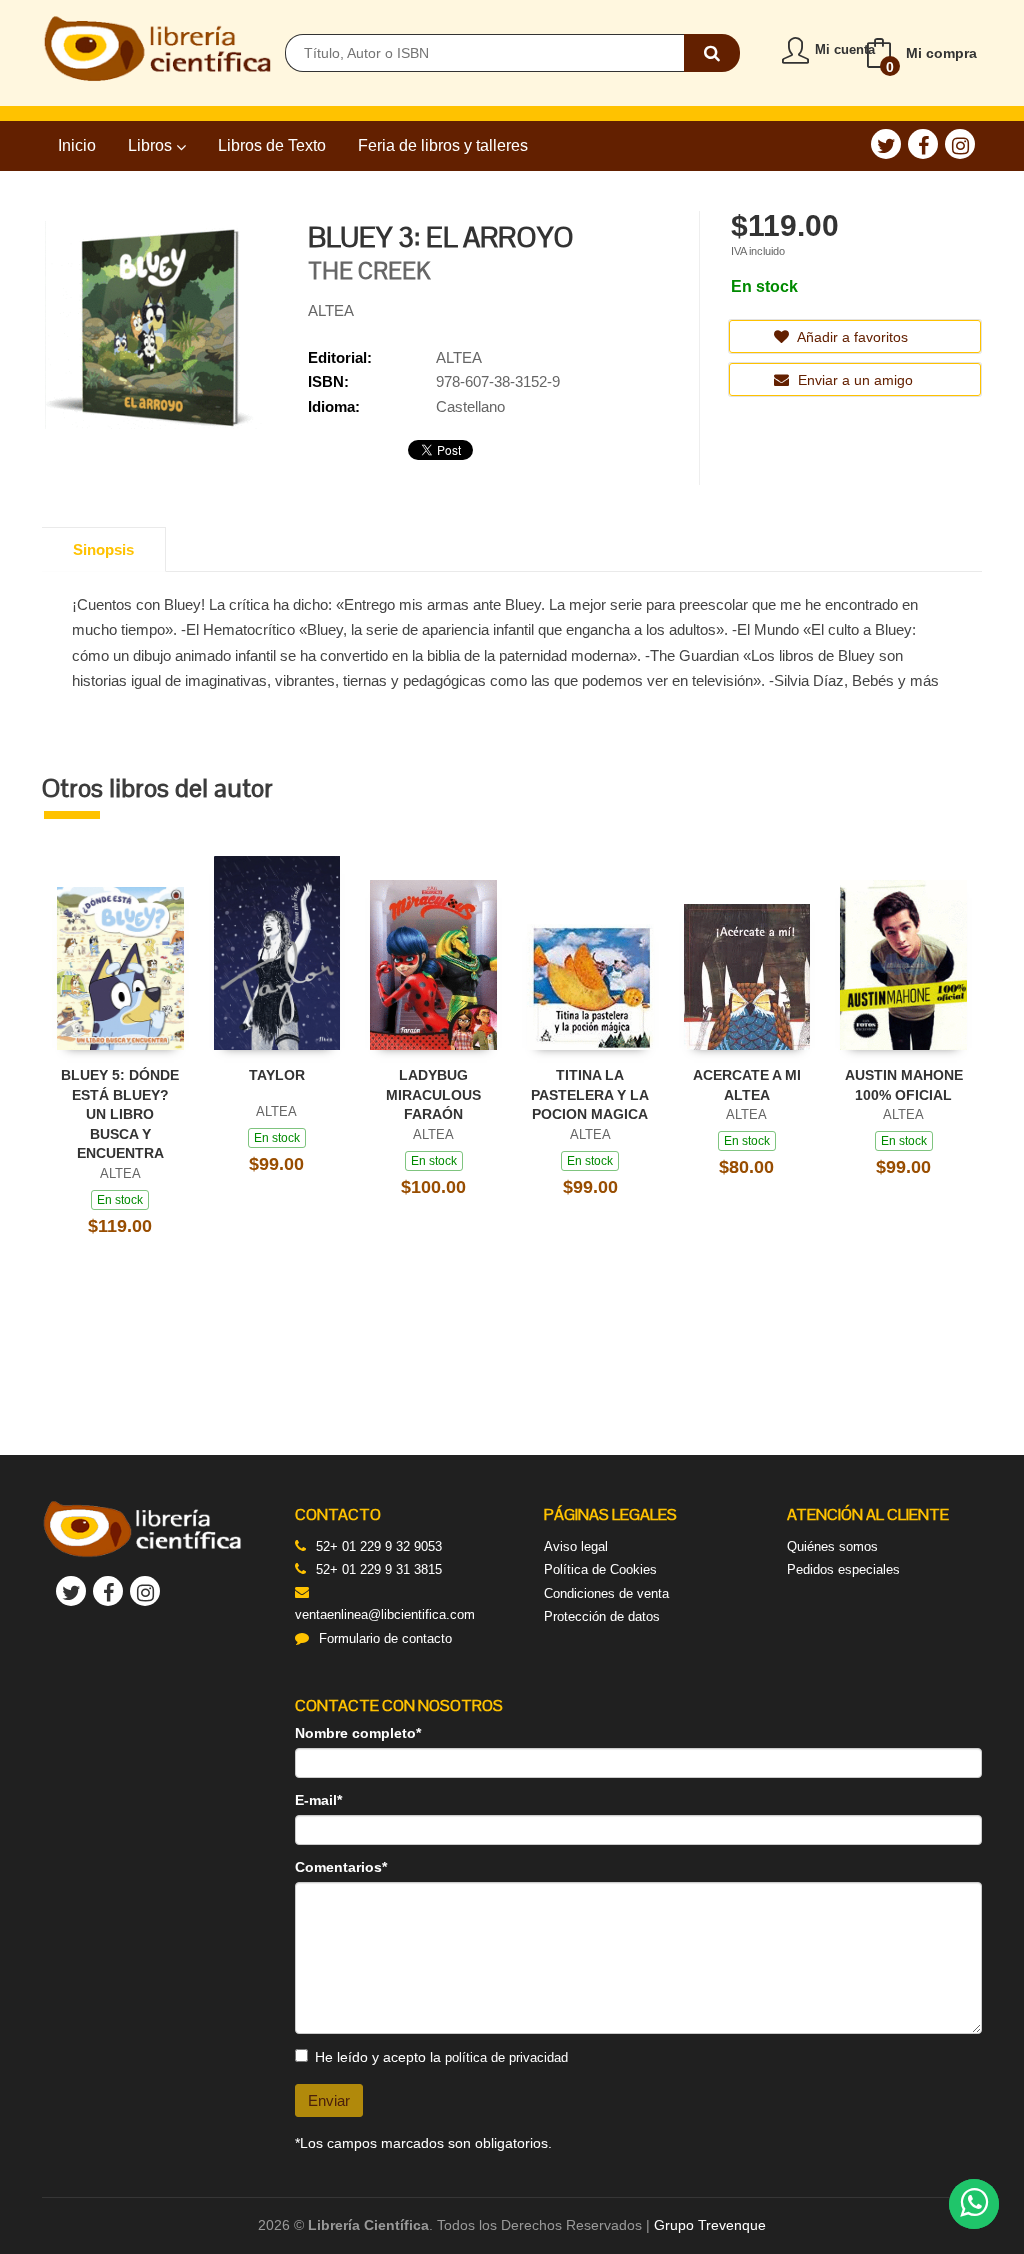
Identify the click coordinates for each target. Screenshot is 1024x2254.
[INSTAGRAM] (960, 144)
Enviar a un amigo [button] (853, 380)
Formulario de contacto (385, 1638)
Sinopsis (103, 549)
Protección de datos (602, 1616)
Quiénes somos (832, 1546)
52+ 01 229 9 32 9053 (379, 1546)
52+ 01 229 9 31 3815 (379, 1569)
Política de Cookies (600, 1569)
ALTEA (331, 310)
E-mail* (318, 1800)
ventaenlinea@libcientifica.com (385, 1614)
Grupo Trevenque (710, 2225)
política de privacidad (506, 2057)
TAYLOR (277, 1075)
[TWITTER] (886, 144)
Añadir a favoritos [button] (851, 337)
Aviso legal (576, 1546)
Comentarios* (341, 1867)
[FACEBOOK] (923, 144)
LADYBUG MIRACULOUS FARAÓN (433, 1094)
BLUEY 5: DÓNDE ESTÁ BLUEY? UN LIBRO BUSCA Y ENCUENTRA (120, 1114)
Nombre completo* (358, 1733)
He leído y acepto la (441, 2057)
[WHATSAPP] (974, 2204)
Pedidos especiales (843, 1569)
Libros (152, 145)
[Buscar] (712, 53)
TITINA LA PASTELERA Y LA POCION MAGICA (590, 1094)
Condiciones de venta (606, 1593)
